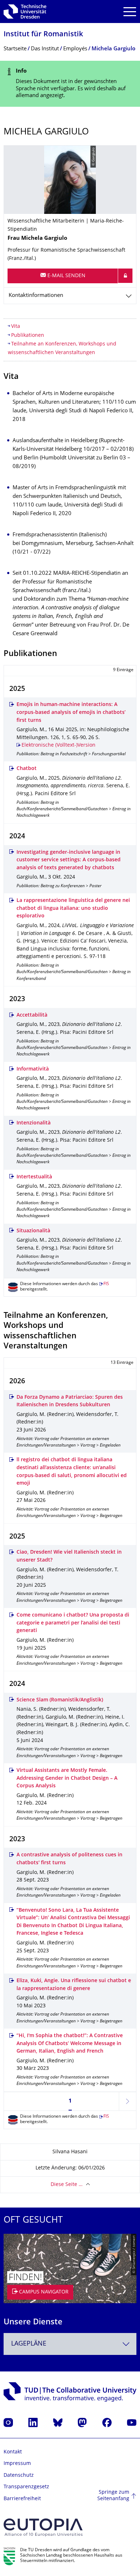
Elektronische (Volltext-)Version (59, 745)
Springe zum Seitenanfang (113, 2496)
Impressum (17, 2464)
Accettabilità (32, 1015)
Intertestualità (34, 1177)
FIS (106, 1284)
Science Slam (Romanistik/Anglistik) (60, 1700)
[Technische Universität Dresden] (25, 12)
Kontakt (13, 2452)
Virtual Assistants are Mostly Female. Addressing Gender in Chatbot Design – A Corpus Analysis (67, 1778)
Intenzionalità (34, 1123)
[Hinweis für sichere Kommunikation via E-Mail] (125, 276)
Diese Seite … (67, 2185)
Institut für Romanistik (43, 35)
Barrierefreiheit (22, 2499)
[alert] (70, 84)
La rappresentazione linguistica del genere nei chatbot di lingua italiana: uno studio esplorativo (73, 908)
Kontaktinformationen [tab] (36, 296)
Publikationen (28, 336)
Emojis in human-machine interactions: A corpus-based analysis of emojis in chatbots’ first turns (71, 712)
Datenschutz (19, 2476)
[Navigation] (130, 12)
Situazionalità (33, 1231)
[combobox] (70, 2344)
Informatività (33, 1069)
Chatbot (27, 769)
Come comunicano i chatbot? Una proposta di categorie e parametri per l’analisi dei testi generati (73, 1623)
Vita (16, 327)
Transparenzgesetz (26, 2487)
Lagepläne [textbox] (29, 2344)
